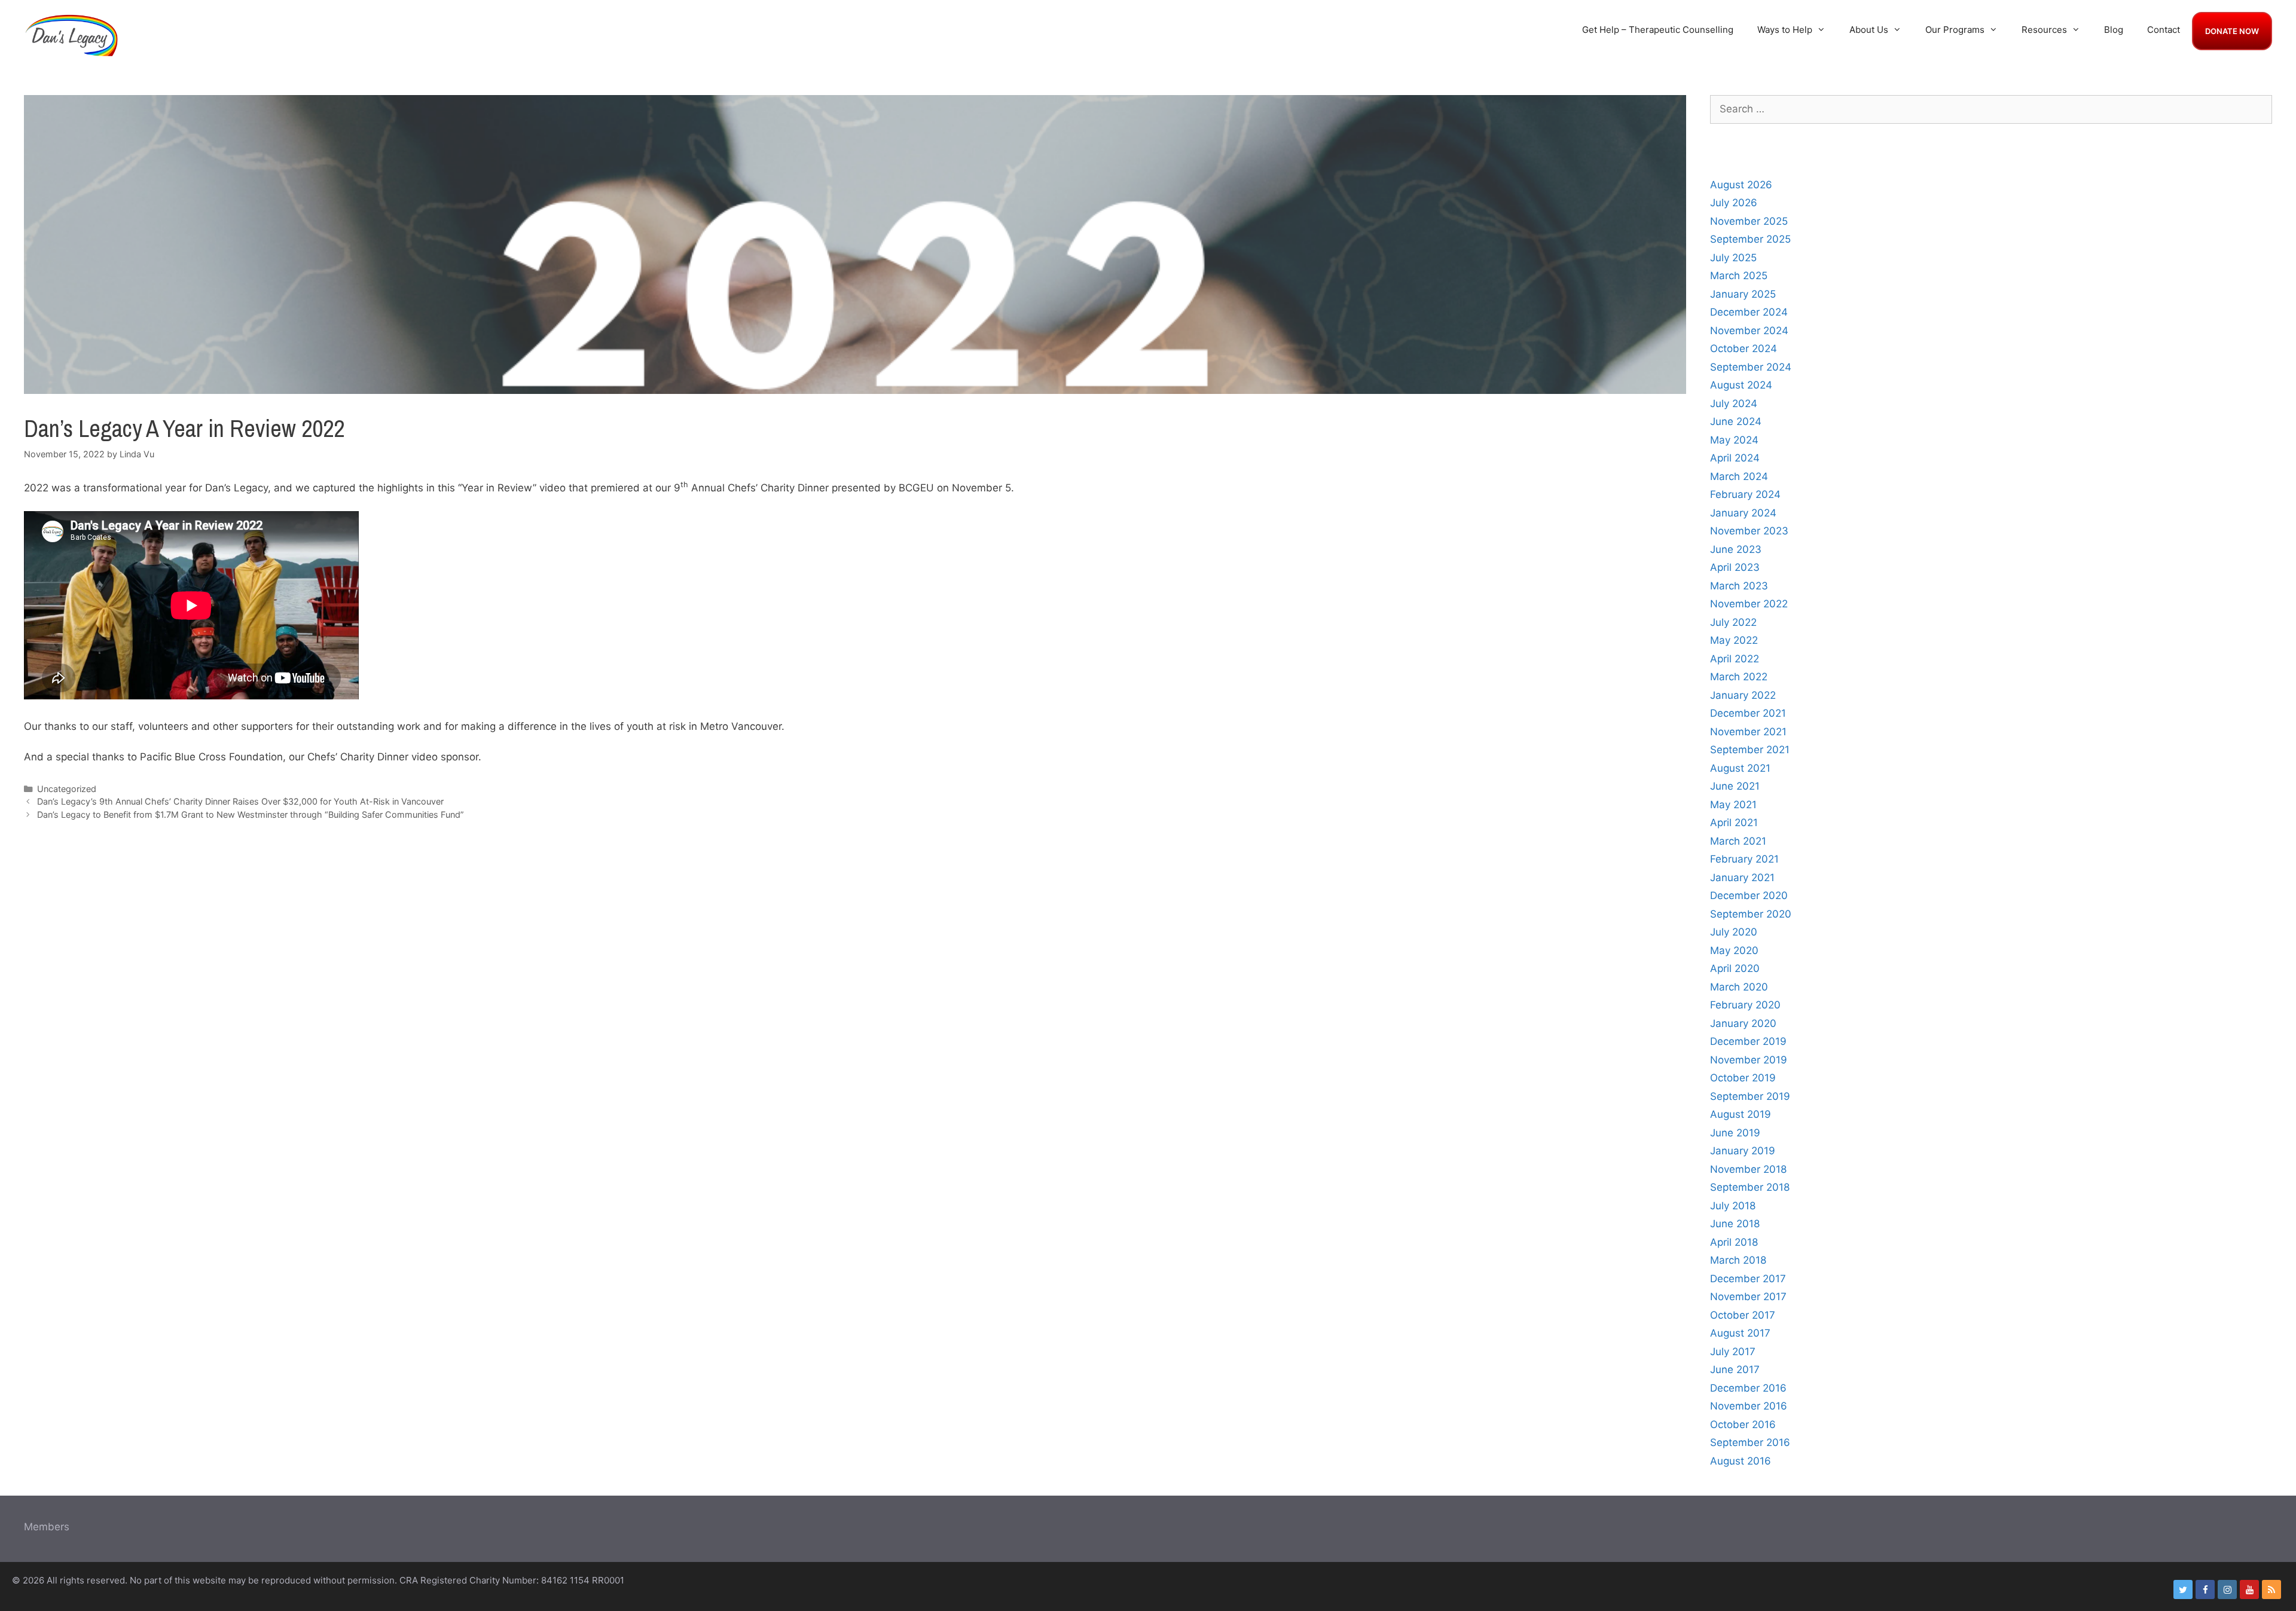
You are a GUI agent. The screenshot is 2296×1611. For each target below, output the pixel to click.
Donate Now (2232, 31)
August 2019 (1741, 1114)
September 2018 (1750, 1187)
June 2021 (1735, 786)
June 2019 (1735, 1133)
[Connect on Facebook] (2205, 1589)
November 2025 (1749, 221)
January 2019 (1743, 1151)
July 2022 (1733, 622)
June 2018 (1735, 1224)
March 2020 (1739, 987)
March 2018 (1738, 1260)
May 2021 (1733, 805)
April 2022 (1735, 659)
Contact (2164, 30)
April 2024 (1735, 458)
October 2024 (1744, 349)
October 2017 (1743, 1315)
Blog (2114, 30)
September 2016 (1750, 1442)
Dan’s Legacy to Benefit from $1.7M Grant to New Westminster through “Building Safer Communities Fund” (251, 814)
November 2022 (1749, 604)
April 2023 (1735, 567)
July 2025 (1733, 258)
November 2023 (1749, 531)
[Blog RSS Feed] (2271, 1589)
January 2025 (1743, 294)
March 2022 (1739, 677)
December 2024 (1749, 312)
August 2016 (1741, 1461)
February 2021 (1744, 859)
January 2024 (1743, 513)
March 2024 (1739, 476)
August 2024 (1741, 385)
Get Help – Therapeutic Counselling (1658, 30)
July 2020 (1734, 932)
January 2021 (1742, 878)
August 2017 (1740, 1333)
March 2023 (1739, 586)
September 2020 (1751, 914)
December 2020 (1749, 895)
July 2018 (1733, 1206)
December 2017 (1748, 1279)
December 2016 (1748, 1388)
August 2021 (1740, 768)
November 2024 (1749, 331)
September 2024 (1751, 367)
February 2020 (1745, 1005)
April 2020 (1735, 968)
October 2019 (1743, 1078)
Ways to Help (1785, 30)
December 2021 (1748, 713)
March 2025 (1739, 276)
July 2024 (1734, 403)
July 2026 (1734, 203)
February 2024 (1745, 494)
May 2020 (1734, 950)
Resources (2044, 30)
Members (47, 1527)
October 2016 (1743, 1424)
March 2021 (1738, 841)
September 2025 (1750, 239)
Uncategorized (67, 789)
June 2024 (1736, 421)
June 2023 (1736, 549)
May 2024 (1734, 440)
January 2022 (1743, 695)
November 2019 (1749, 1060)
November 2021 (1748, 732)
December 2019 (1748, 1041)
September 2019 (1750, 1096)
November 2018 (1748, 1169)
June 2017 (1735, 1369)
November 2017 (1748, 1297)
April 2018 (1734, 1242)
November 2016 (1749, 1406)
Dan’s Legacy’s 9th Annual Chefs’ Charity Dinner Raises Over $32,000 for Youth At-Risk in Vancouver (240, 801)
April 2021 (1734, 823)
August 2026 (1741, 185)
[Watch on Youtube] (2249, 1589)
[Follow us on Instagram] (2227, 1589)
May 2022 (1734, 640)
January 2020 (1743, 1023)
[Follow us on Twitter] (2183, 1589)
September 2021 (1750, 750)
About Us (1869, 30)
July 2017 (1733, 1352)
